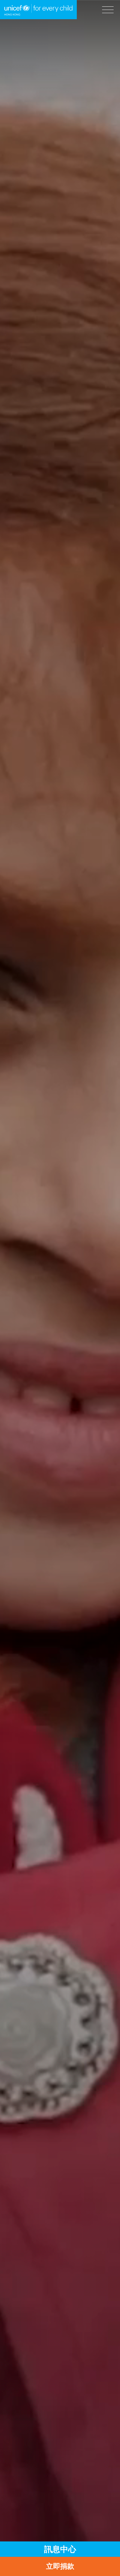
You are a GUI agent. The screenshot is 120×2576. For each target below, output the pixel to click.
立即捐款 (60, 2566)
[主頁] (38, 10)
